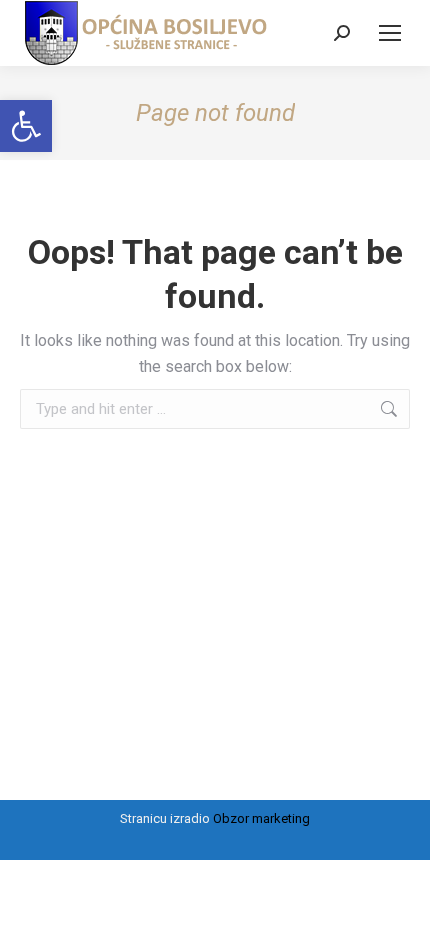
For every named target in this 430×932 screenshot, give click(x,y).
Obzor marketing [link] (261, 818)
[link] (26, 126)
